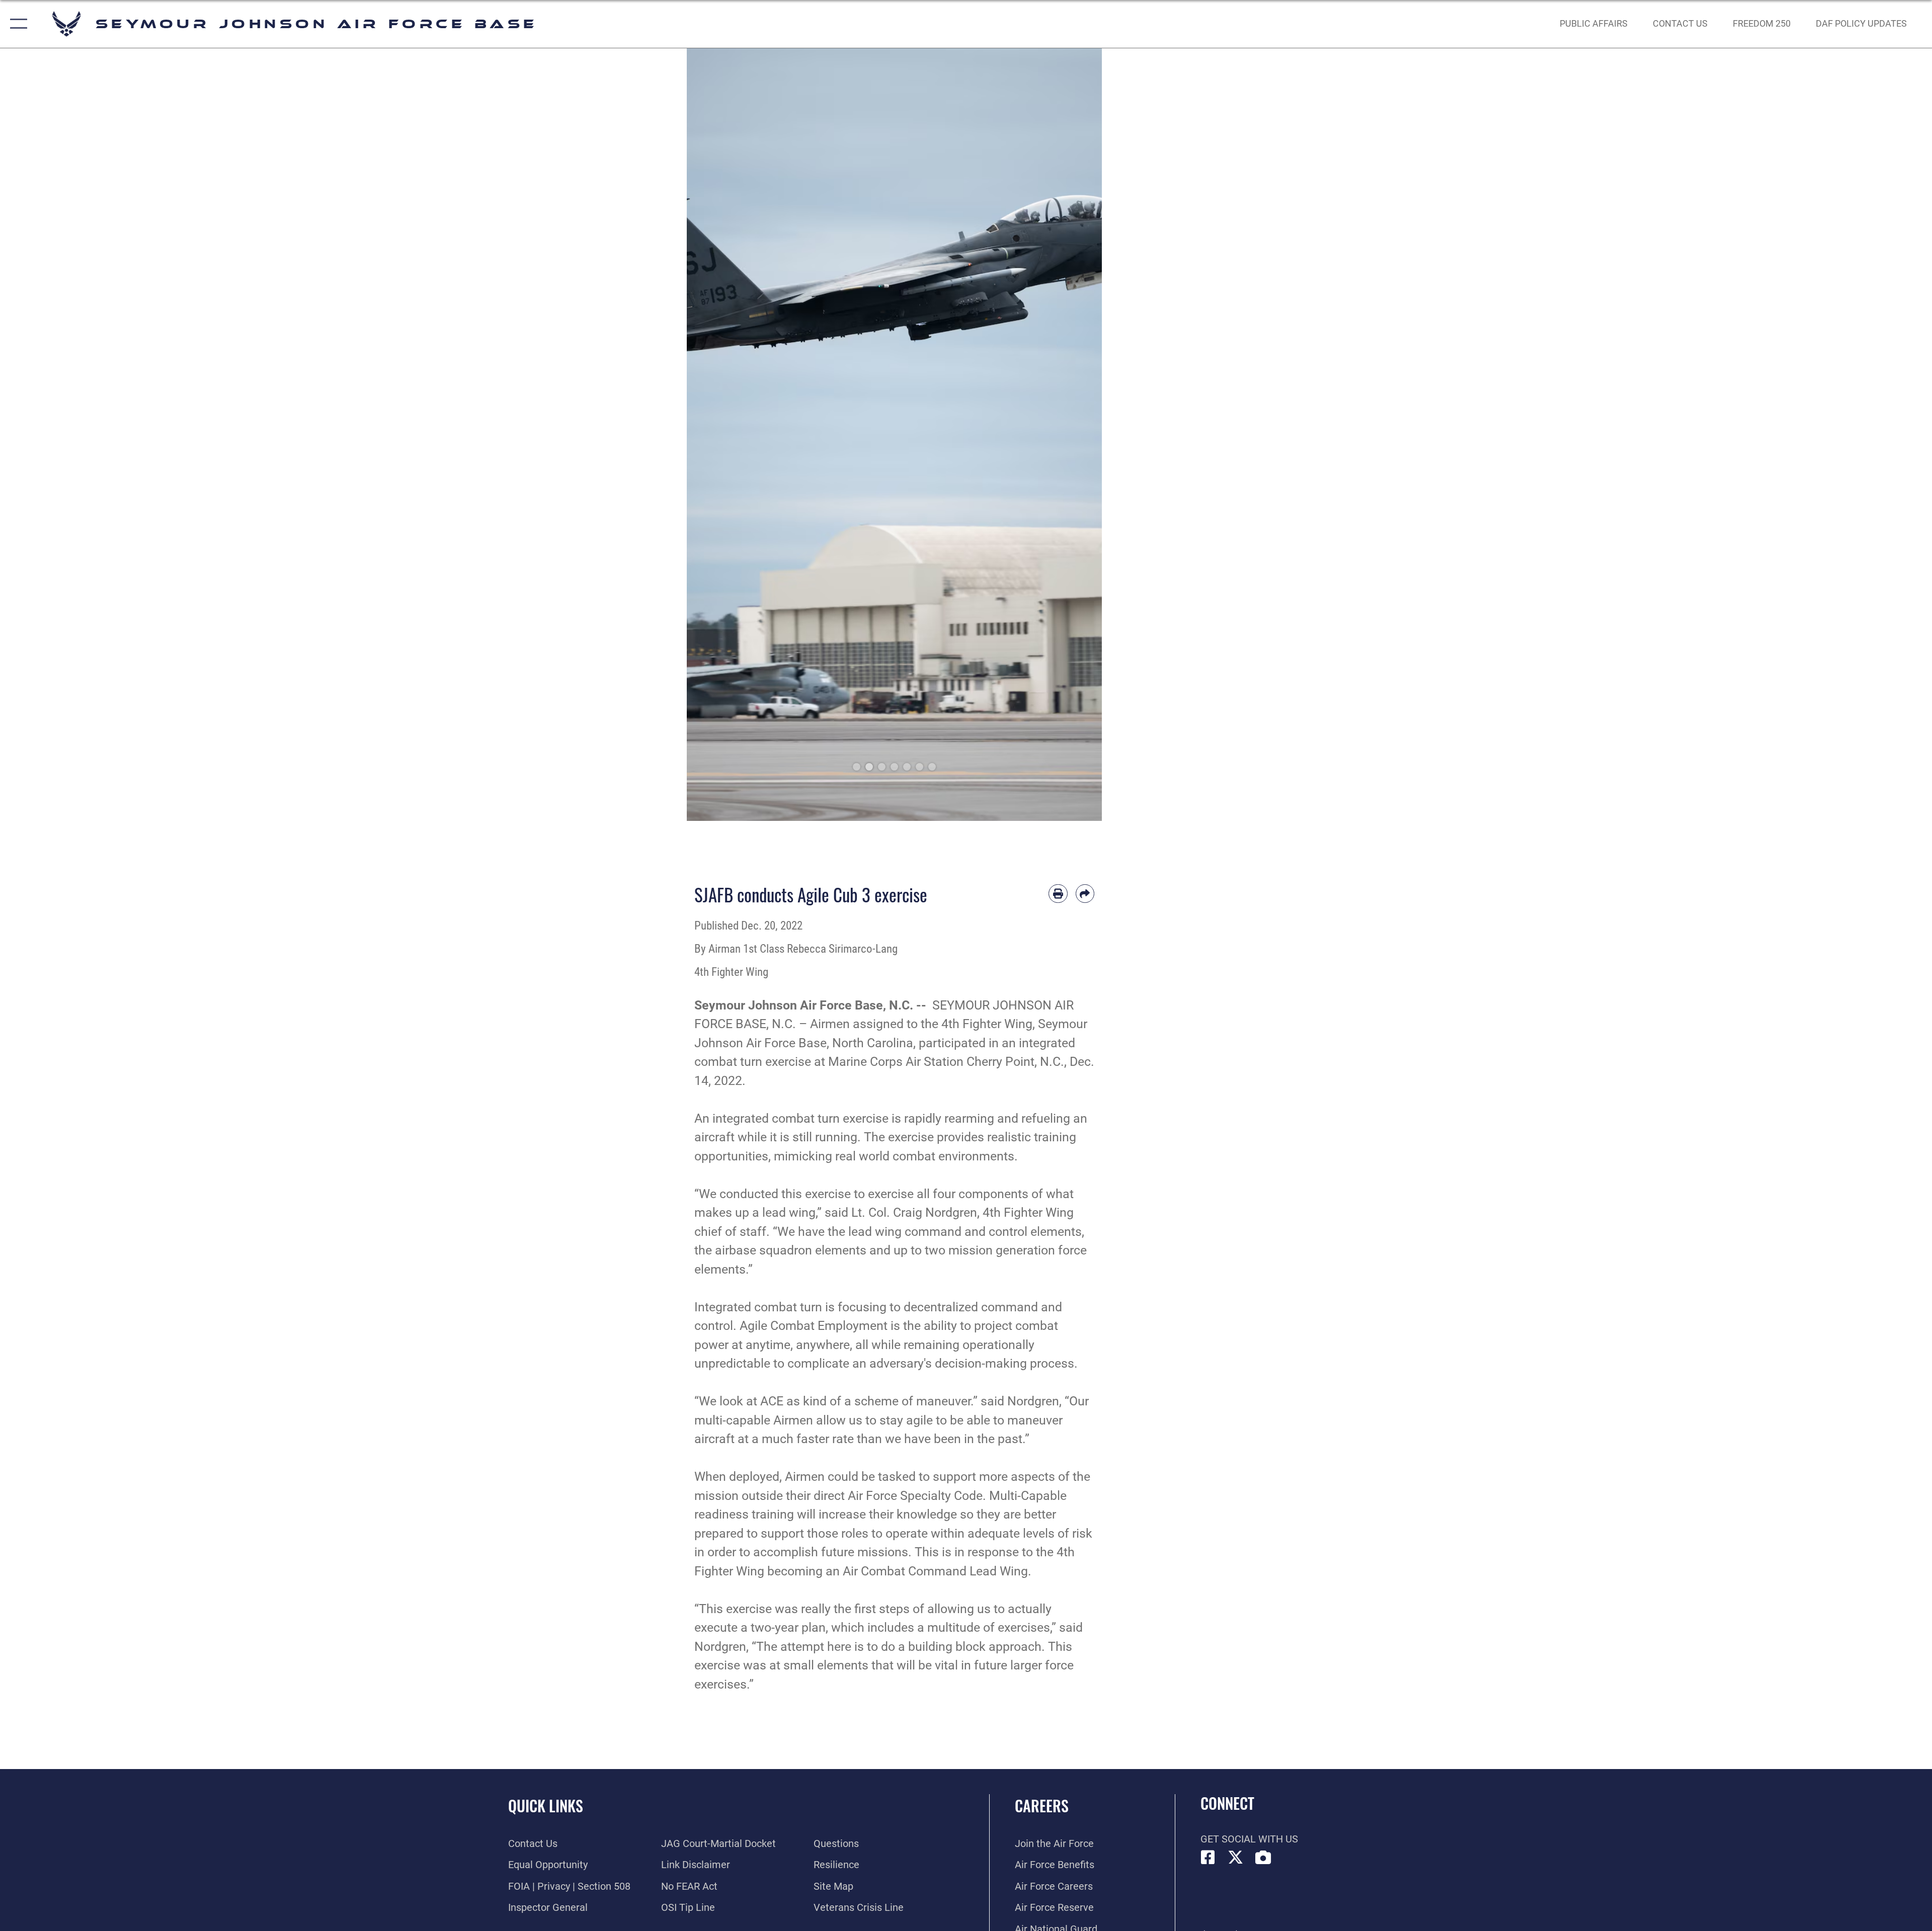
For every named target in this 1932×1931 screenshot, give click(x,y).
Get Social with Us (1249, 1839)
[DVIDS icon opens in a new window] (1263, 1858)
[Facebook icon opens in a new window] (1208, 1858)
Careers (1042, 1806)
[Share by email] (1085, 894)
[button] (16, 24)
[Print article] (1058, 894)
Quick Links (546, 1806)
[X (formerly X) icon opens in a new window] (1236, 1858)
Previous (708, 435)
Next (1081, 435)
